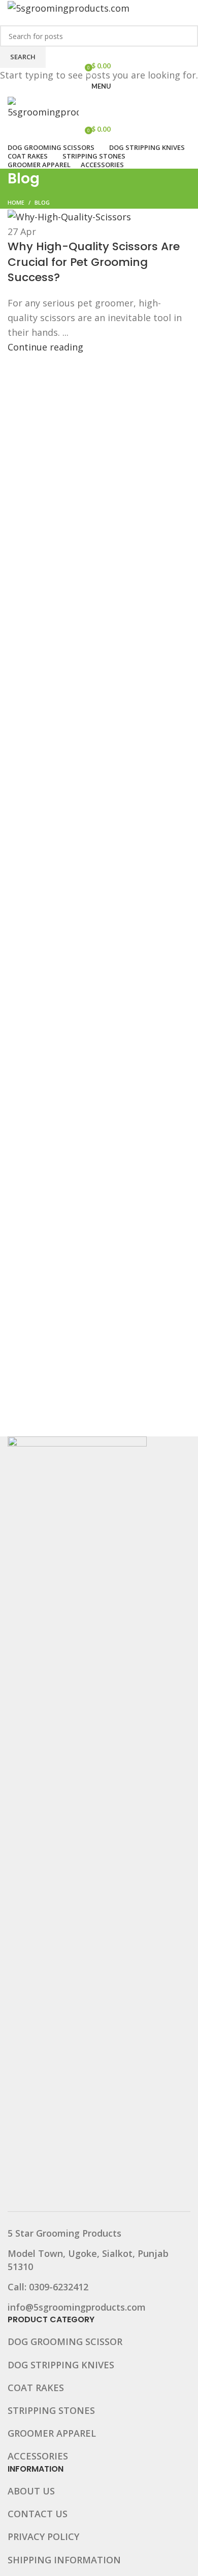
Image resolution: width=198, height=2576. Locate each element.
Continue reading (45, 347)
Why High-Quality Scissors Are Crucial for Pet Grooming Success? (94, 262)
